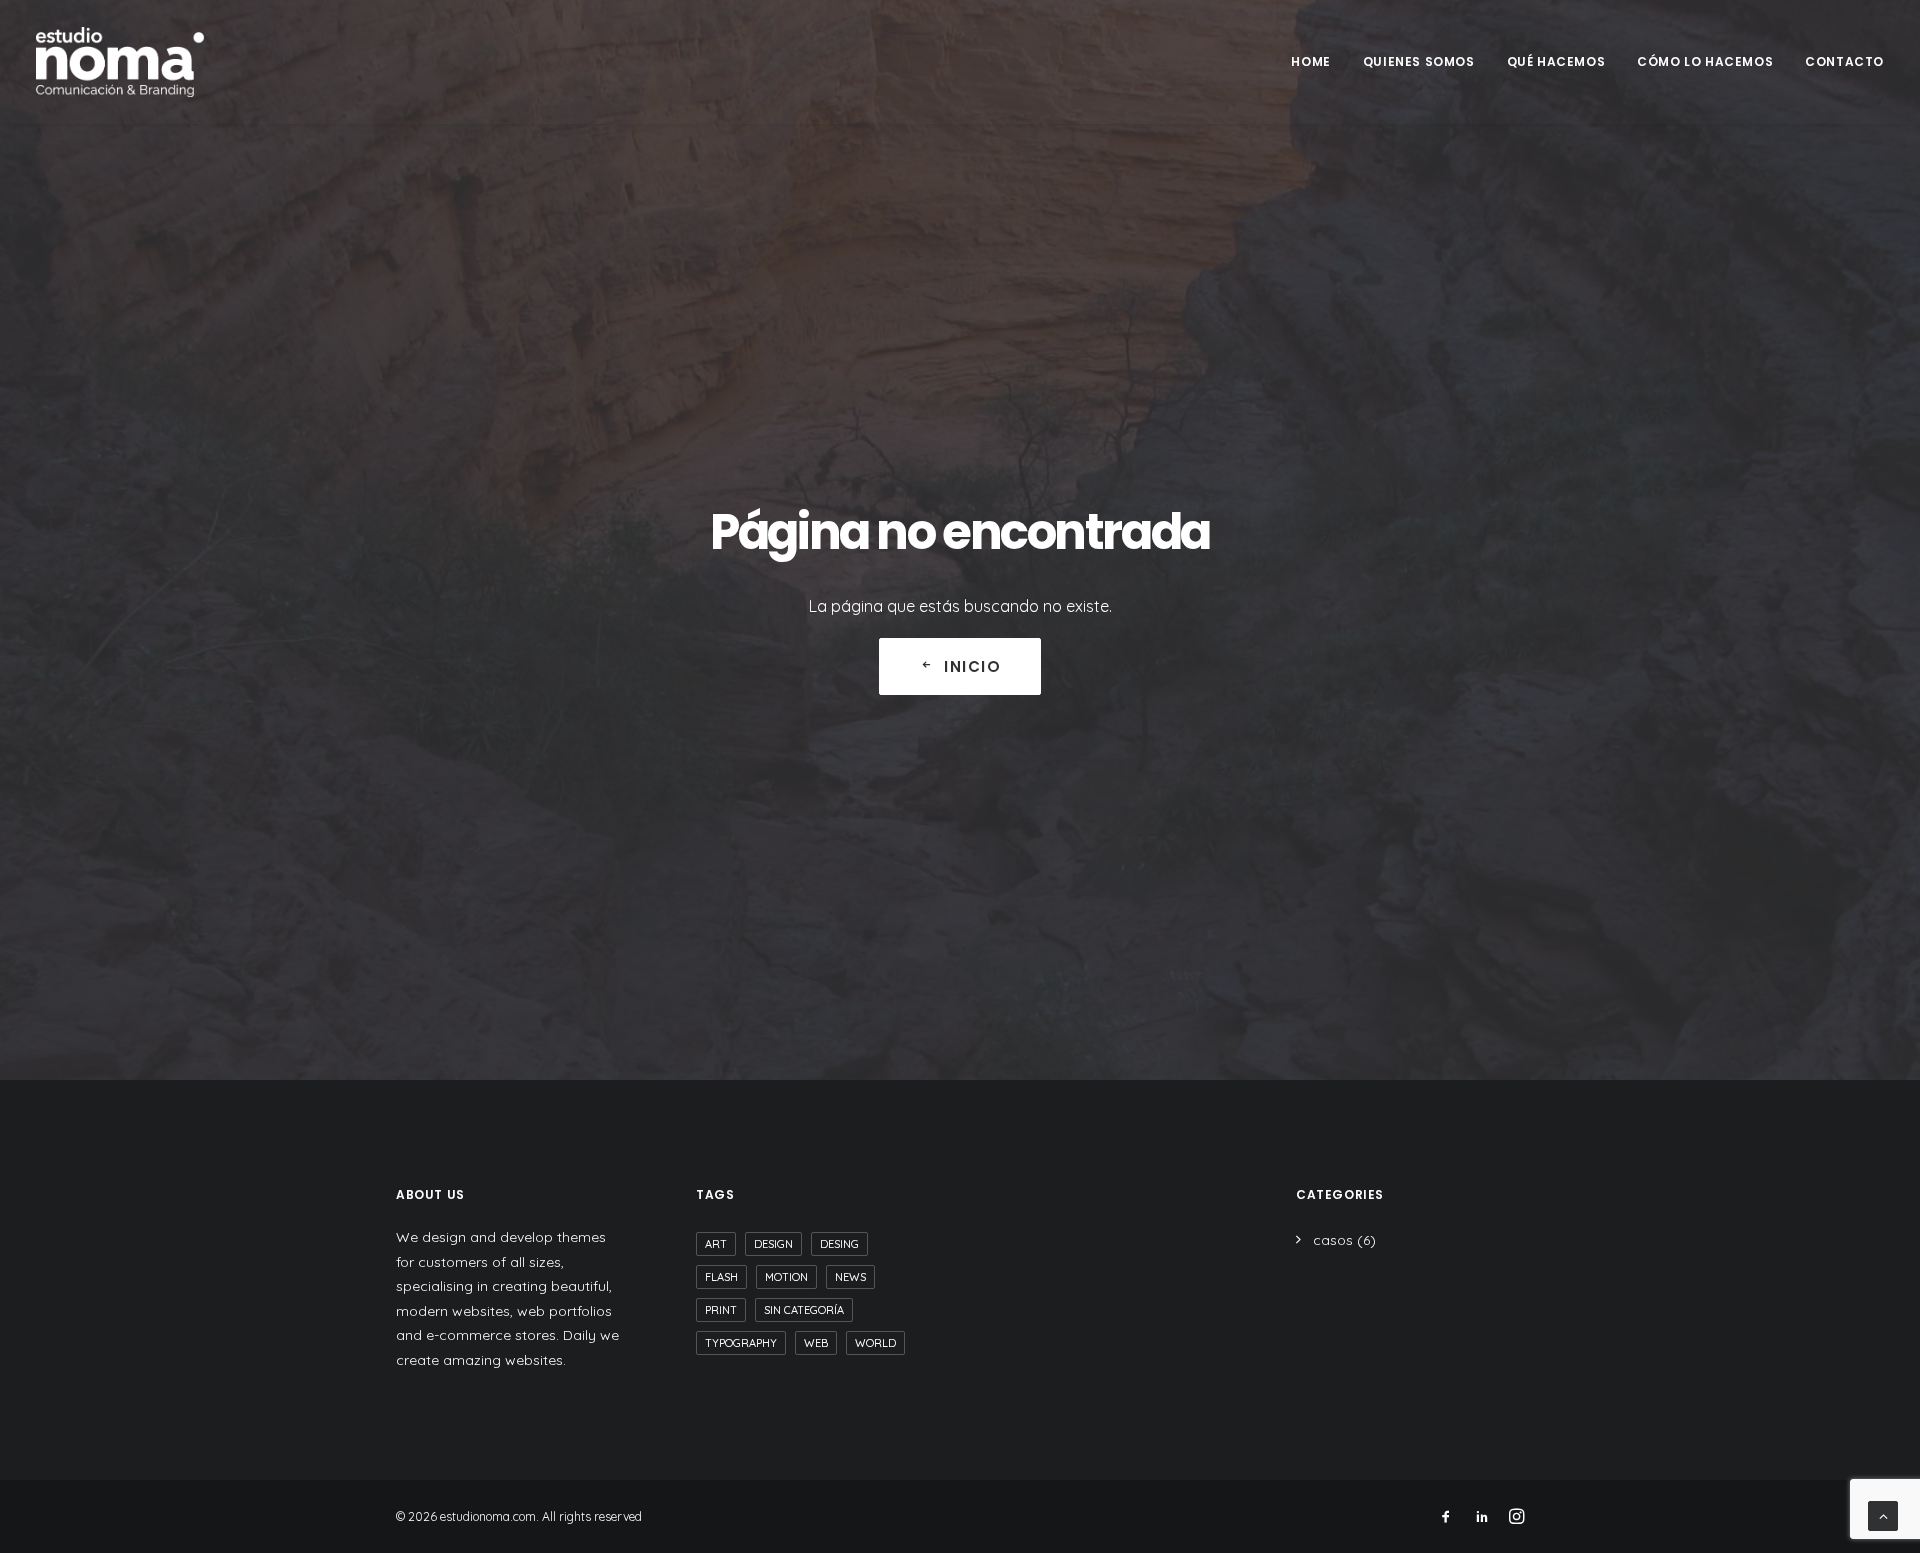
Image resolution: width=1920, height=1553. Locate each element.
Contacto (1844, 61)
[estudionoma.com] (120, 62)
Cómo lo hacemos (1705, 61)
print (721, 1310)
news (850, 1277)
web (816, 1343)
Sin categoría (804, 1310)
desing (839, 1244)
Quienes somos (1419, 61)
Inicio (972, 666)
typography (741, 1343)
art (716, 1244)
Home (1310, 61)
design (773, 1244)
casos (1333, 1240)
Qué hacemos (1556, 61)
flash (721, 1277)
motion (786, 1277)
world (875, 1343)
